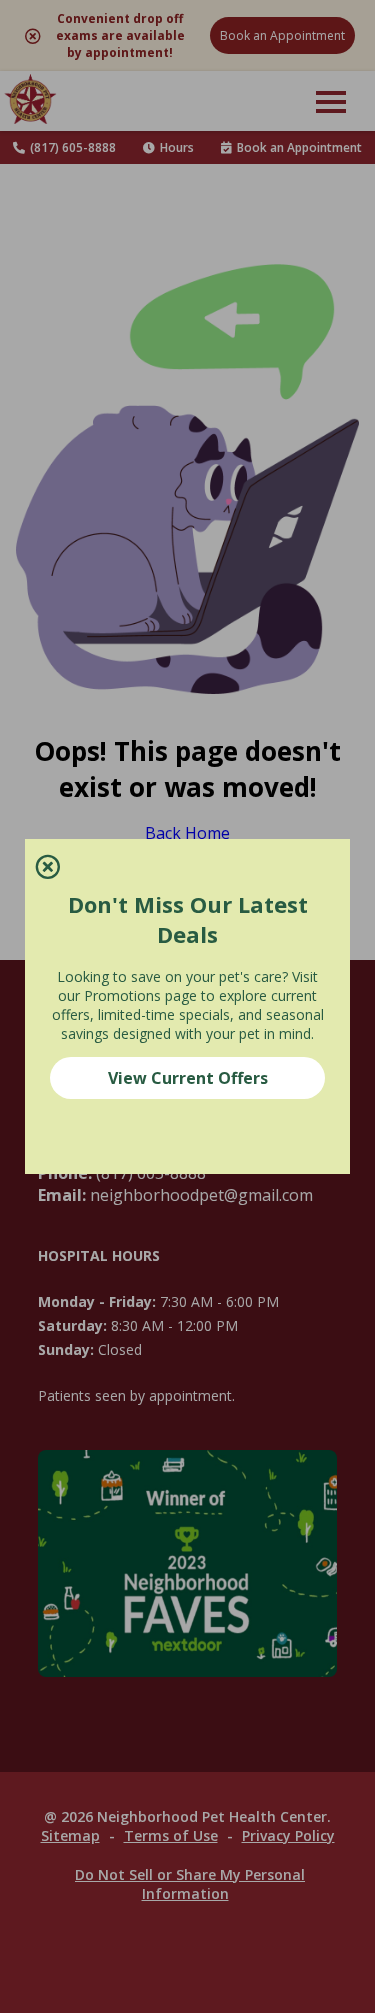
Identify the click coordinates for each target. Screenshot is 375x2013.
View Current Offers (188, 1078)
